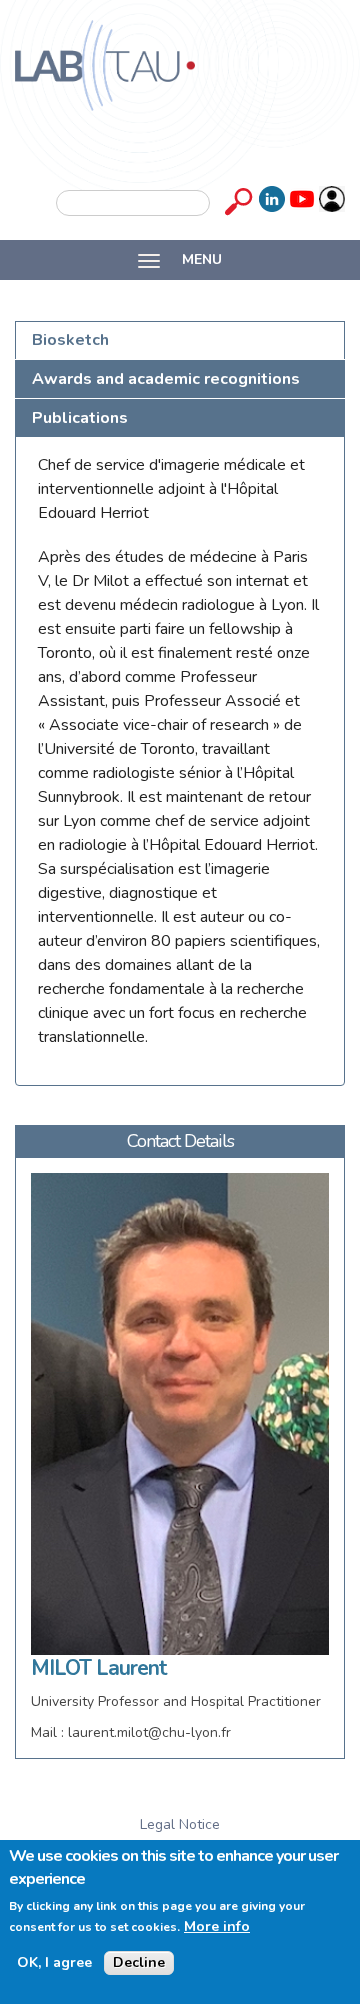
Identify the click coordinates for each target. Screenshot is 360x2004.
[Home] (105, 65)
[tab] (180, 340)
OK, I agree (54, 1963)
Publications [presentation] (80, 418)
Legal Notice (180, 1824)
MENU (200, 259)
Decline (139, 1962)
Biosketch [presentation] (70, 340)
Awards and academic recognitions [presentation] (166, 379)
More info (217, 1927)
